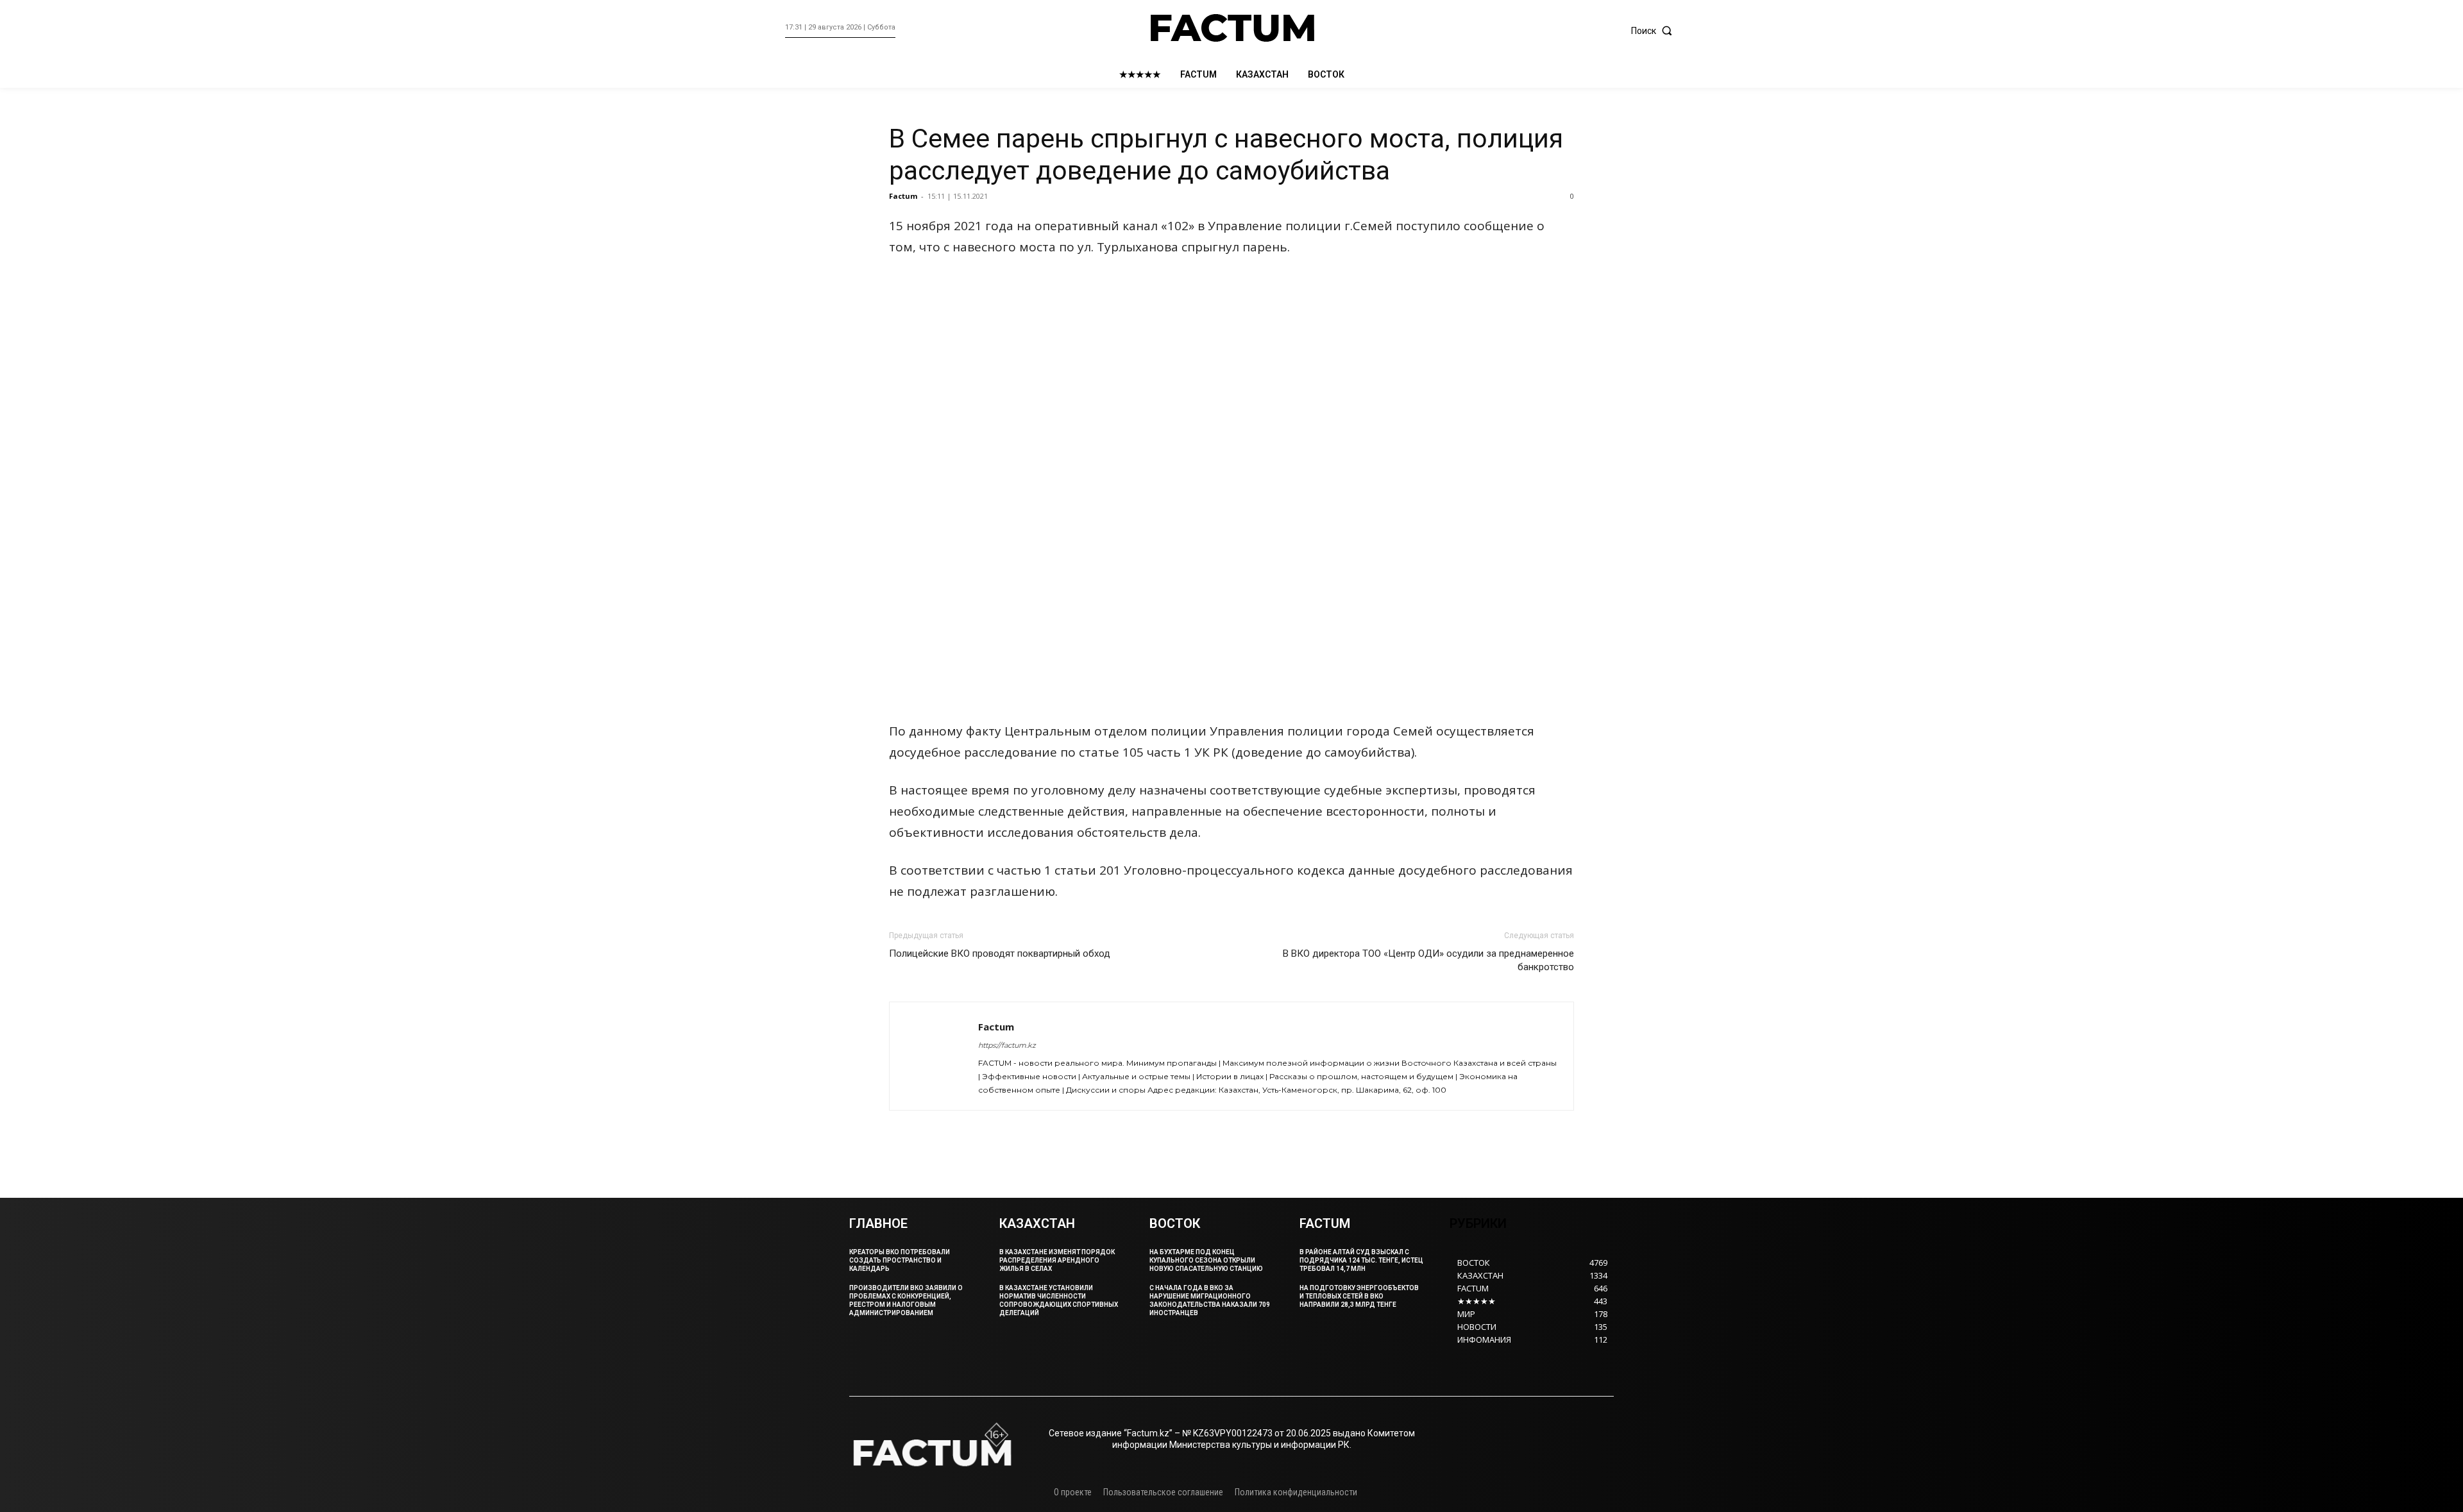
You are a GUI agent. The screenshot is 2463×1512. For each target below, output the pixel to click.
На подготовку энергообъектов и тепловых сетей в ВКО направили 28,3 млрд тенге (1359, 1296)
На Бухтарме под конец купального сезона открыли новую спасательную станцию (1206, 1260)
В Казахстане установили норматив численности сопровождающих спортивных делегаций (1059, 1300)
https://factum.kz (1007, 1045)
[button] (1655, 31)
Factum (903, 196)
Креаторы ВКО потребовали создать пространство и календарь (900, 1260)
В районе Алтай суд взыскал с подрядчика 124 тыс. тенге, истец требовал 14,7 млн (1361, 1260)
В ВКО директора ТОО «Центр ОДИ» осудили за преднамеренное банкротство (1428, 960)
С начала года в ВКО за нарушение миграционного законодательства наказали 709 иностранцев (1210, 1300)
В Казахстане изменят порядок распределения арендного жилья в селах (1057, 1260)
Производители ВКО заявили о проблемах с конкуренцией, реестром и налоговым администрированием (906, 1300)
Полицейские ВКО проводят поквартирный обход (1000, 953)
